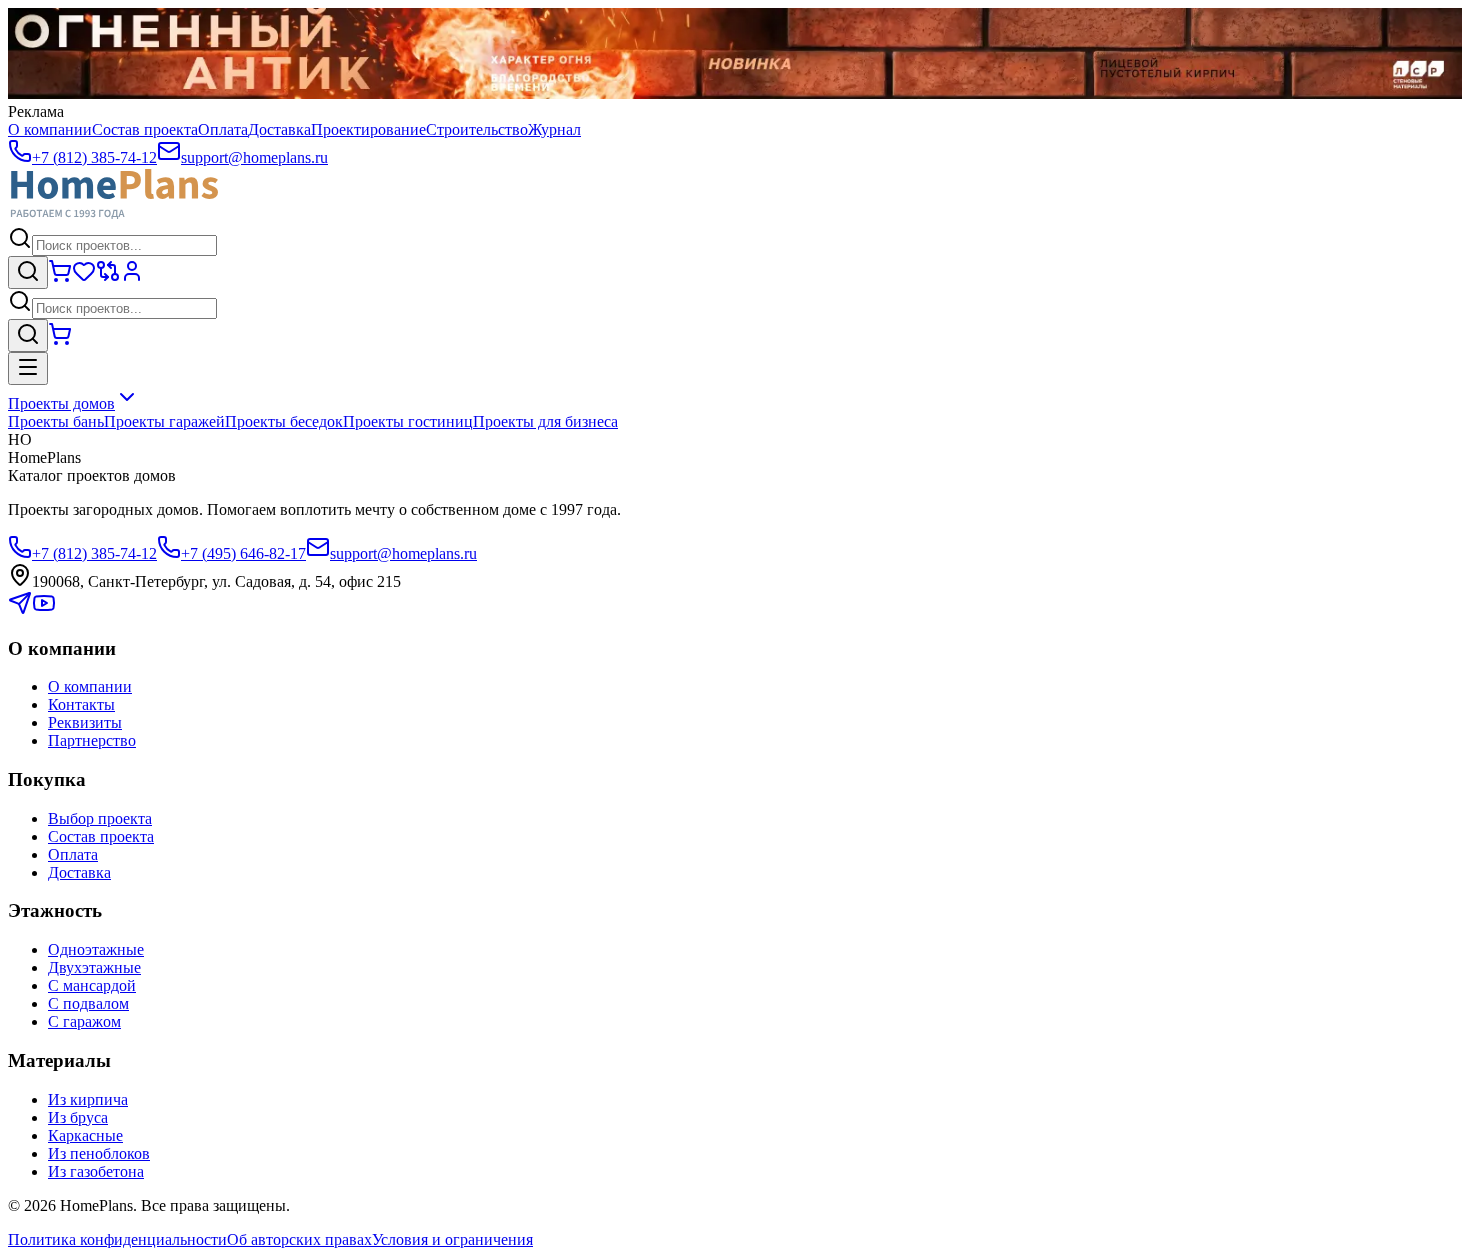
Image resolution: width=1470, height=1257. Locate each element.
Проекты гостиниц (408, 421)
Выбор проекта (100, 818)
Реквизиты (85, 722)
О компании (50, 129)
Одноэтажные (96, 949)
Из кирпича (88, 1099)
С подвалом (88, 1003)
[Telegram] (20, 609)
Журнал (554, 129)
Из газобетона (96, 1171)
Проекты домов (61, 403)
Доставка (279, 129)
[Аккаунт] (132, 277)
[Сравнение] (108, 277)
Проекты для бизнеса (545, 421)
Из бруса (78, 1117)
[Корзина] (60, 277)
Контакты (81, 704)
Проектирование (368, 129)
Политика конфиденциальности (117, 1239)
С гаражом (84, 1021)
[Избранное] (84, 277)
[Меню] (28, 368)
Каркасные (85, 1135)
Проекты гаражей (164, 421)
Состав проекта (145, 129)
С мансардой (92, 985)
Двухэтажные (94, 967)
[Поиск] (28, 272)
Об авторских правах (299, 1239)
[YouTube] (44, 609)
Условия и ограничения (452, 1239)
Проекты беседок (284, 421)
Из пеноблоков (99, 1153)
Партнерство (92, 740)
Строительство (477, 129)
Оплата (223, 129)
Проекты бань (56, 421)
